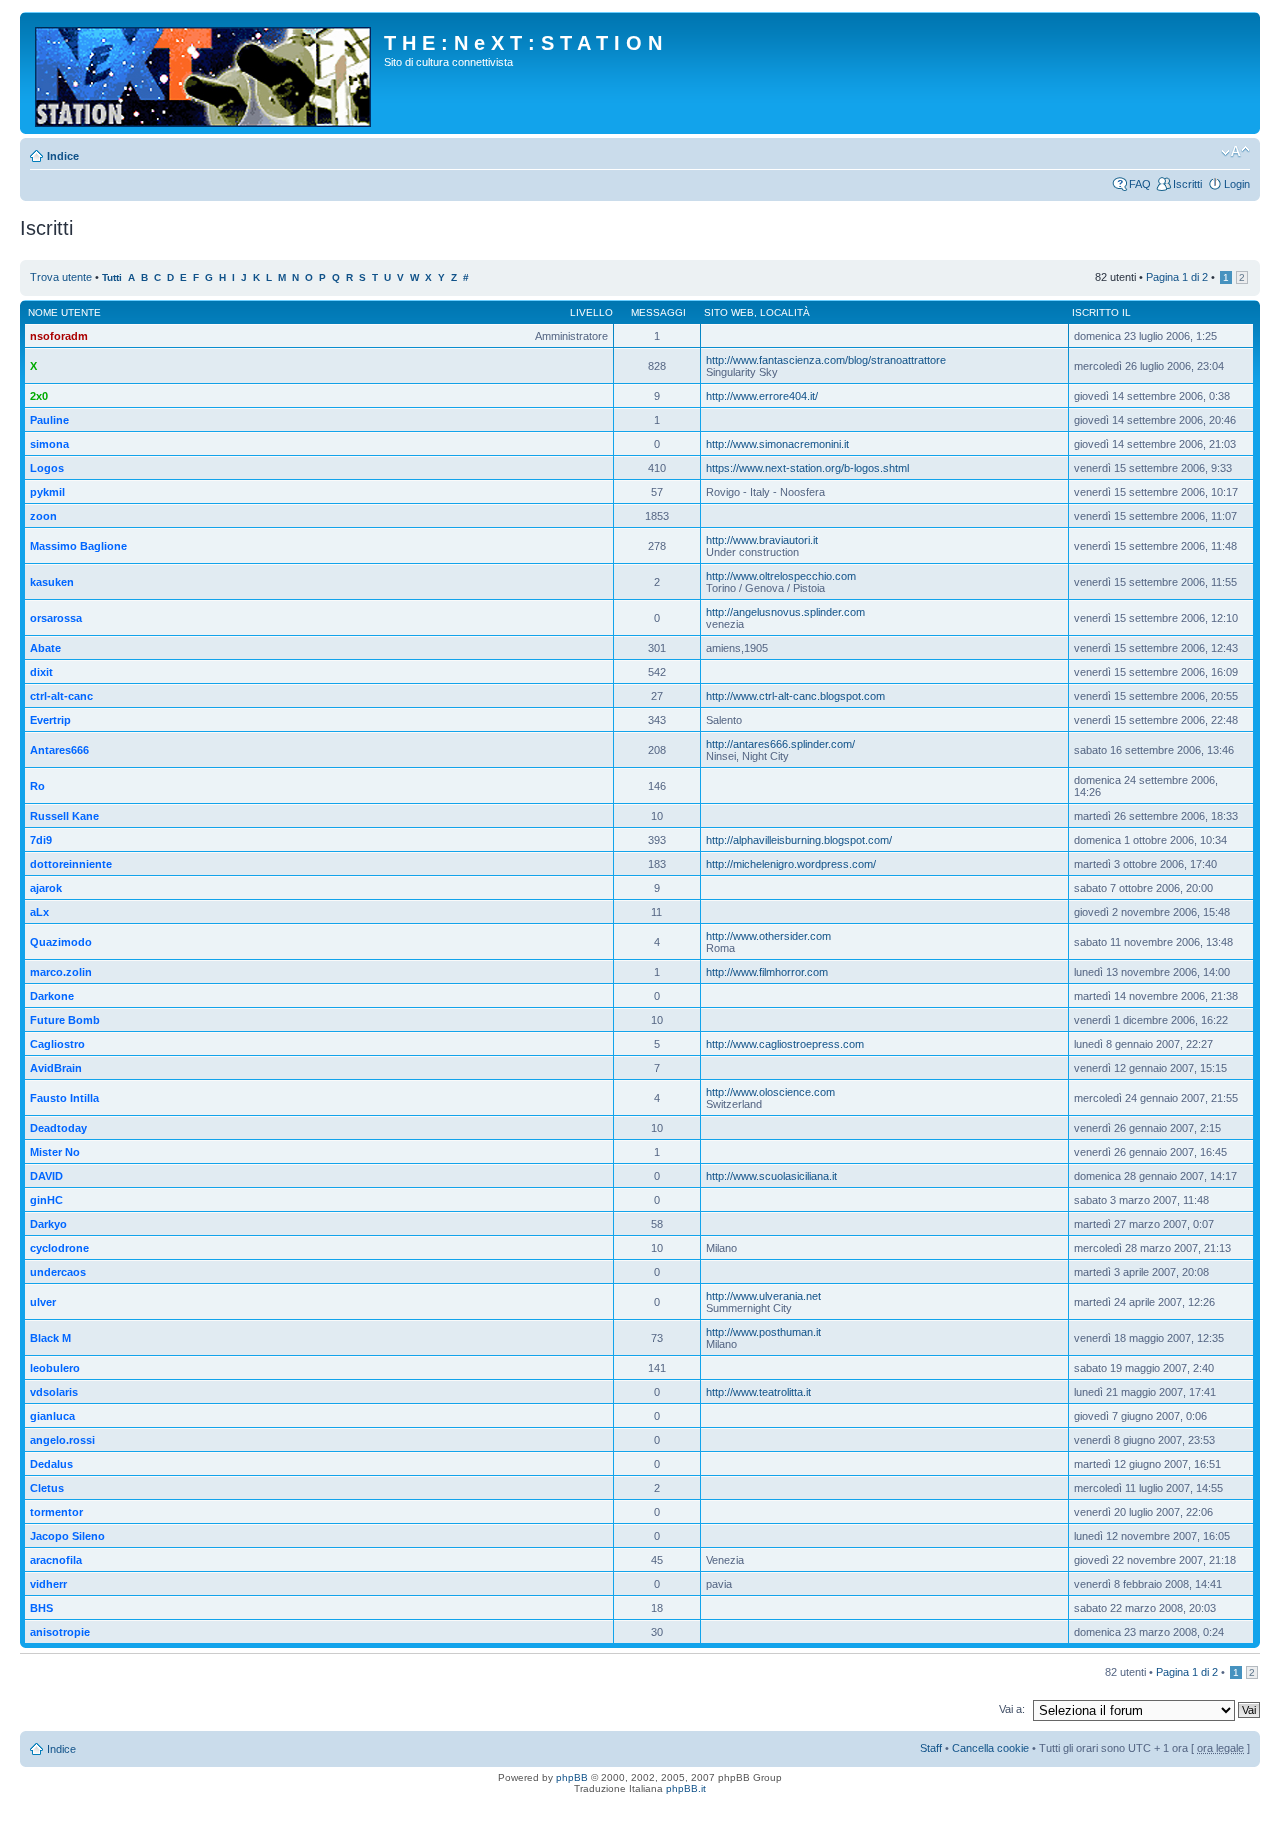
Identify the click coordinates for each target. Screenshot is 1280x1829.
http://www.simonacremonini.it (777, 444)
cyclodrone (59, 1248)
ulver (43, 1302)
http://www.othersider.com (768, 936)
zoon (43, 516)
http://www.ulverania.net (763, 1296)
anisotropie (60, 1632)
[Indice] (204, 73)
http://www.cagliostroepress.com (785, 1044)
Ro (37, 786)
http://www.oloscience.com (770, 1092)
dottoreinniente (71, 864)
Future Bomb (65, 1020)
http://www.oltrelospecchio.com (781, 576)
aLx (39, 912)
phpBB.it (686, 1788)
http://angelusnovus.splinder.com (785, 612)
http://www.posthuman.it (763, 1332)
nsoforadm (59, 336)
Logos (47, 468)
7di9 (41, 840)
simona (49, 444)
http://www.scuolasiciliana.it (771, 1176)
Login (1237, 184)
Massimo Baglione (78, 546)
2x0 (39, 396)
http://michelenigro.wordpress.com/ (791, 864)
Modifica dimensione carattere (1235, 152)
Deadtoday (58, 1128)
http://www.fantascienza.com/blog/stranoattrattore (826, 360)
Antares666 (59, 750)
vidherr (48, 1584)
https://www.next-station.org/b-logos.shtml (807, 468)
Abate (45, 648)
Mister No (55, 1152)
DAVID (46, 1176)
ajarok (46, 888)
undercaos (58, 1272)
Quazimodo (61, 942)
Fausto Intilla (64, 1098)
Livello (591, 312)
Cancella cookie (990, 1748)
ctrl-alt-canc (61, 696)
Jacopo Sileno (67, 1536)
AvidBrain (56, 1068)
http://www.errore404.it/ (762, 396)
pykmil (47, 492)
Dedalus (51, 1464)
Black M (50, 1338)
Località (785, 312)
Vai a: (1012, 1709)
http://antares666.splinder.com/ (780, 744)
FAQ (1140, 184)
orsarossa (56, 618)
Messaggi (658, 312)
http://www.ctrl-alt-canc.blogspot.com (795, 696)
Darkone (52, 996)
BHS (41, 1608)
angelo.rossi (62, 1440)
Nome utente (64, 312)
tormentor (56, 1512)
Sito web (729, 312)
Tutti (112, 277)
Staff (931, 1748)
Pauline (49, 420)
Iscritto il (1101, 312)
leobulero (55, 1368)
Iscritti (1187, 184)
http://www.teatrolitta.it (758, 1392)
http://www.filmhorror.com (767, 972)
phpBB (572, 1777)
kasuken (52, 582)
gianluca (52, 1416)
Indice (63, 156)
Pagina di (1177, 277)
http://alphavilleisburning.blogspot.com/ (799, 840)
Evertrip (50, 720)
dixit (41, 672)
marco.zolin (61, 972)
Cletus (47, 1488)
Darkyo (48, 1224)
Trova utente (61, 277)
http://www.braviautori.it (762, 540)
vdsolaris (54, 1392)
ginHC (46, 1200)
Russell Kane (64, 816)
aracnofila (56, 1560)
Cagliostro (57, 1044)
